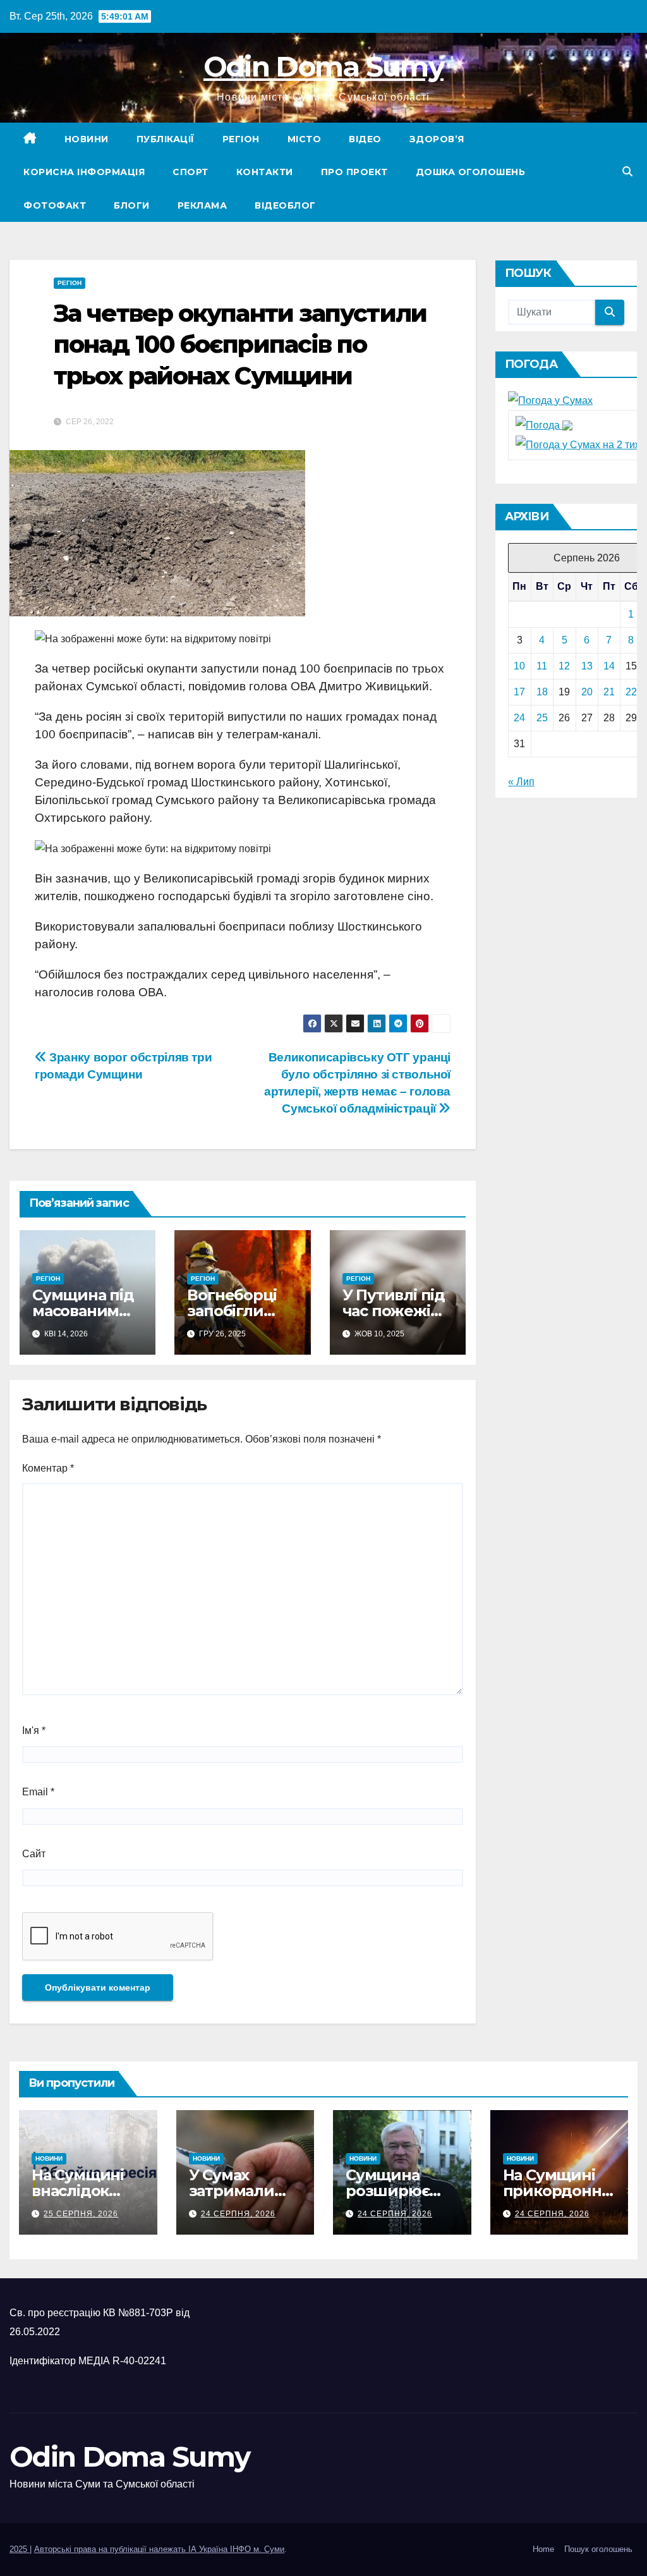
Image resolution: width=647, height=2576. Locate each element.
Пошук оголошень (598, 2549)
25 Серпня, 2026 (81, 2214)
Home (543, 2549)
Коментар (48, 1468)
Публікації (166, 139)
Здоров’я (437, 139)
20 (587, 692)
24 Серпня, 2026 (238, 2214)
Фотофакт (55, 205)
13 (587, 666)
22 (631, 692)
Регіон (241, 139)
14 (609, 666)
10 (519, 666)
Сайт (34, 1854)
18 (542, 692)
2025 (20, 2549)
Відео (365, 139)
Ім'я (34, 1731)
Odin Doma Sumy (323, 66)
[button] (627, 172)
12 (564, 666)
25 (542, 718)
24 (519, 718)
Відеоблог (285, 205)
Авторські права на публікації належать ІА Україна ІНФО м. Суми (159, 2549)
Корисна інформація (84, 172)
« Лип (521, 782)
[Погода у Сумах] (550, 400)
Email (38, 1792)
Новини (87, 139)
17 (519, 692)
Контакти (265, 172)
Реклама (203, 205)
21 (609, 692)
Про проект (354, 172)
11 (542, 666)
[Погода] (544, 425)
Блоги (132, 205)
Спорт (190, 172)
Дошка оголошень (471, 172)
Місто (305, 139)
